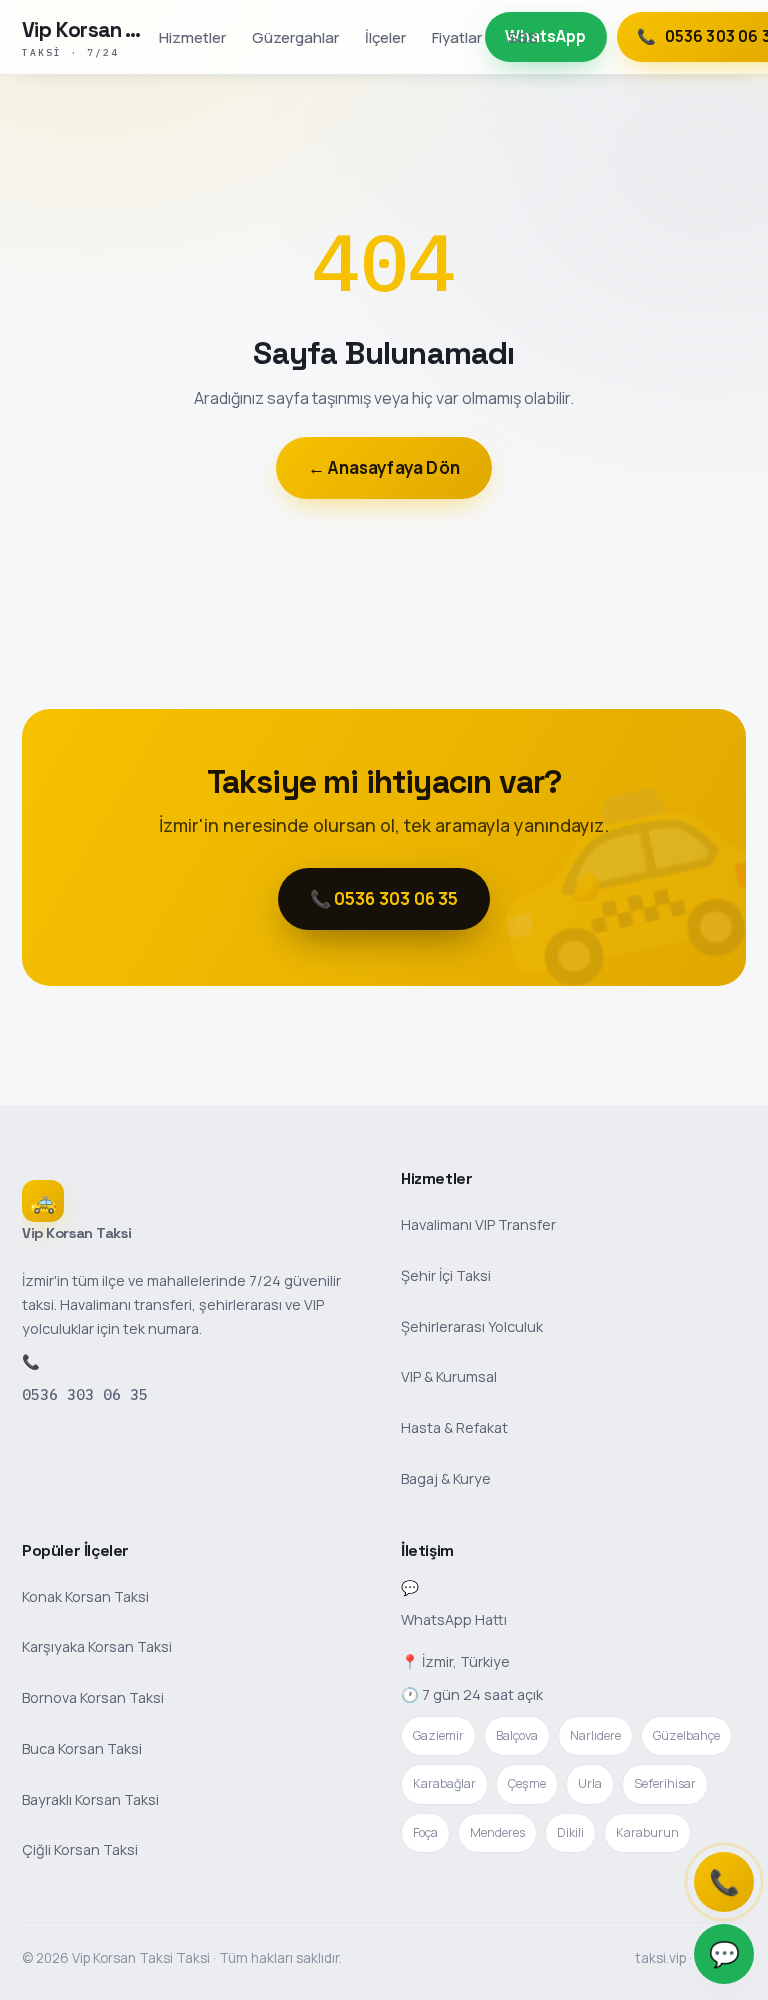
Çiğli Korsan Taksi (80, 1849)
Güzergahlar (295, 37)
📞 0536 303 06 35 (384, 898)
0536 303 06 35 (85, 1394)
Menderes (497, 1832)
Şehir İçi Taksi (446, 1275)
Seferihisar (665, 1783)
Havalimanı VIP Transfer (478, 1224)
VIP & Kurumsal (449, 1376)
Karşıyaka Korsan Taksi (97, 1646)
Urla (590, 1783)
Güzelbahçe (686, 1735)
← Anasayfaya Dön (384, 467)
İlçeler (385, 37)
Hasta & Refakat (454, 1427)
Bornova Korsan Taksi (93, 1697)
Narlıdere (595, 1735)
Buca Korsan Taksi (82, 1748)
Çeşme (527, 1783)
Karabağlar (444, 1783)
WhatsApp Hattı (454, 1619)
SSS (523, 37)
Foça (425, 1832)
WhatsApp (545, 36)
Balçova (517, 1735)
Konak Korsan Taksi (85, 1596)
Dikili (570, 1832)
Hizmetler (192, 37)
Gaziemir (438, 1735)
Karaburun (647, 1832)
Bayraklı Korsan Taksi (90, 1799)
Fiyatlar (457, 37)
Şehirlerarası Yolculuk (472, 1326)
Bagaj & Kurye (446, 1478)
